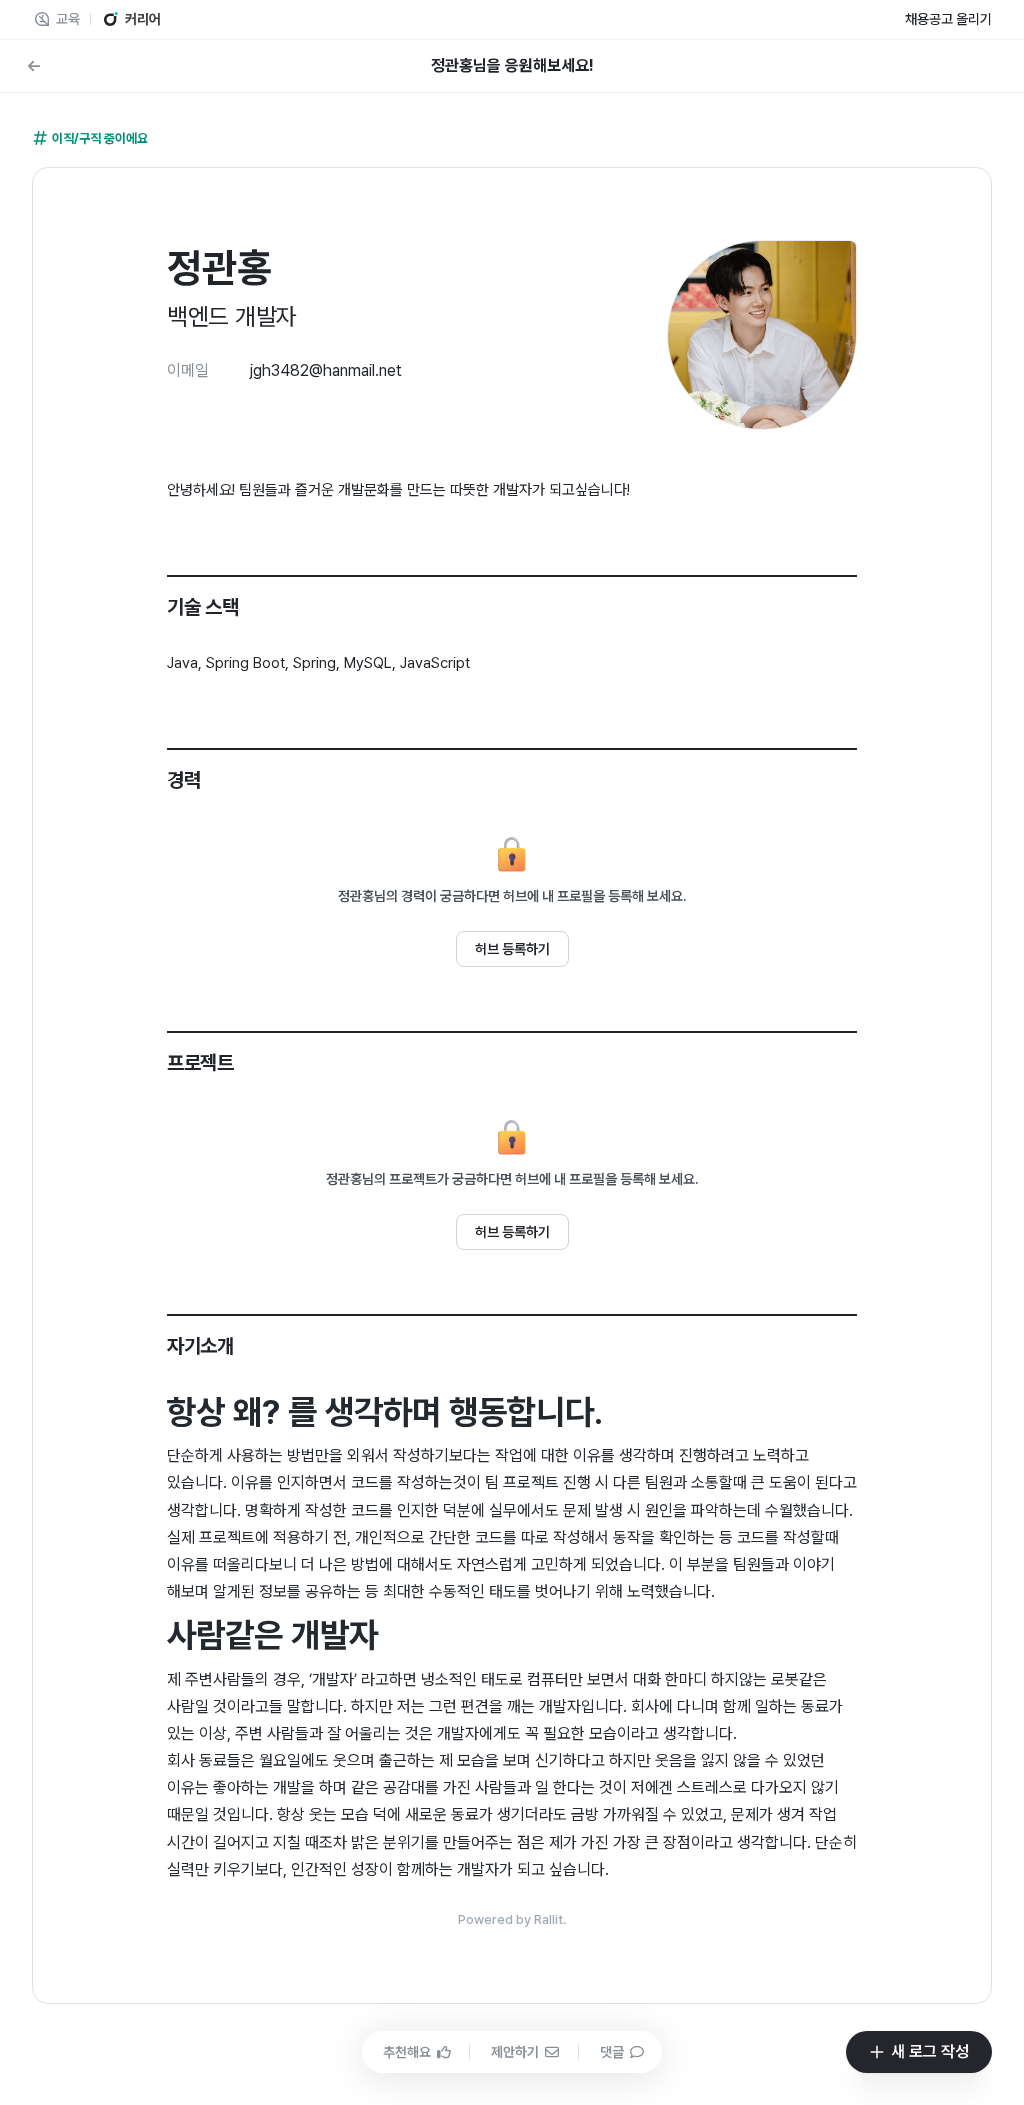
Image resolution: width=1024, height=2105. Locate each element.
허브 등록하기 (512, 949)
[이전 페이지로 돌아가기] (34, 66)
